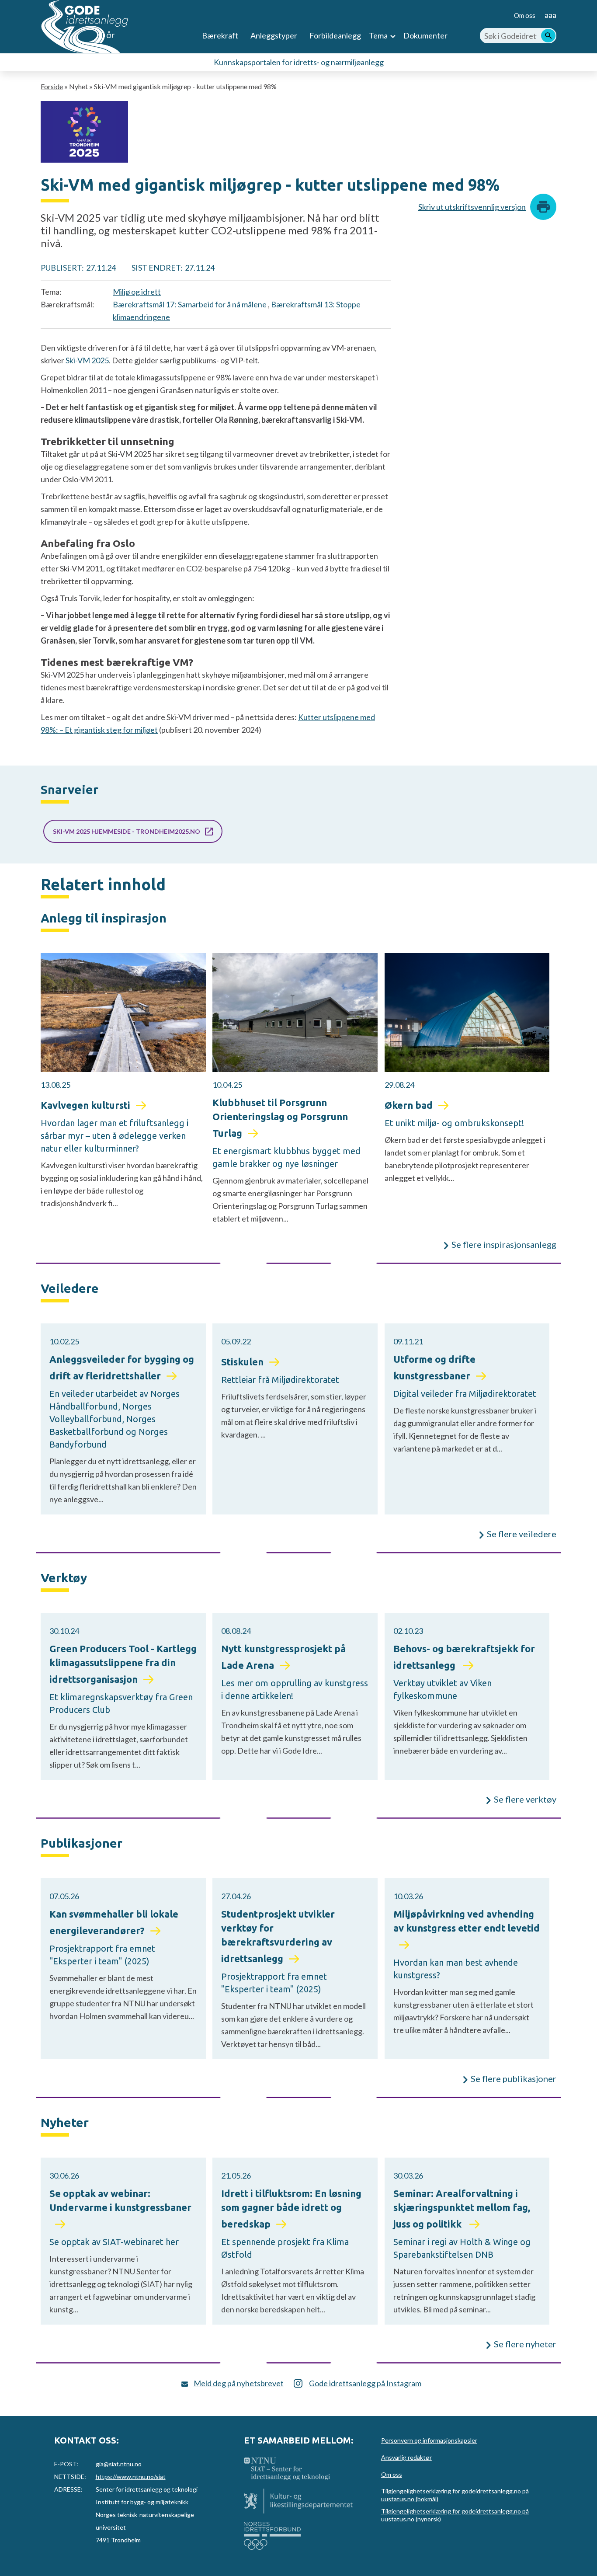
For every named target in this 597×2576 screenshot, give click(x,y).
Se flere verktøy (525, 1799)
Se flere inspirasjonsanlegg (504, 1244)
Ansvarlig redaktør (406, 2457)
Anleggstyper (274, 35)
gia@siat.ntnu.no (119, 2464)
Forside (52, 86)
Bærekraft (220, 35)
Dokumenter (425, 35)
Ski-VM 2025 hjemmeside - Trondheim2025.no (127, 831)
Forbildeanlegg (335, 35)
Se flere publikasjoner (514, 2078)
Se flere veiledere (522, 1534)
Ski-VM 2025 (87, 360)
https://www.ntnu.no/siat (131, 2477)
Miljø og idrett (137, 292)
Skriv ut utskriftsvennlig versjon (472, 207)
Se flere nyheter (525, 2344)
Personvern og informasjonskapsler (429, 2440)
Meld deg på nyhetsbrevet (239, 2383)
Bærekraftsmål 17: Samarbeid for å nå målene (190, 304)
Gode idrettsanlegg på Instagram (365, 2383)
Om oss (525, 15)
